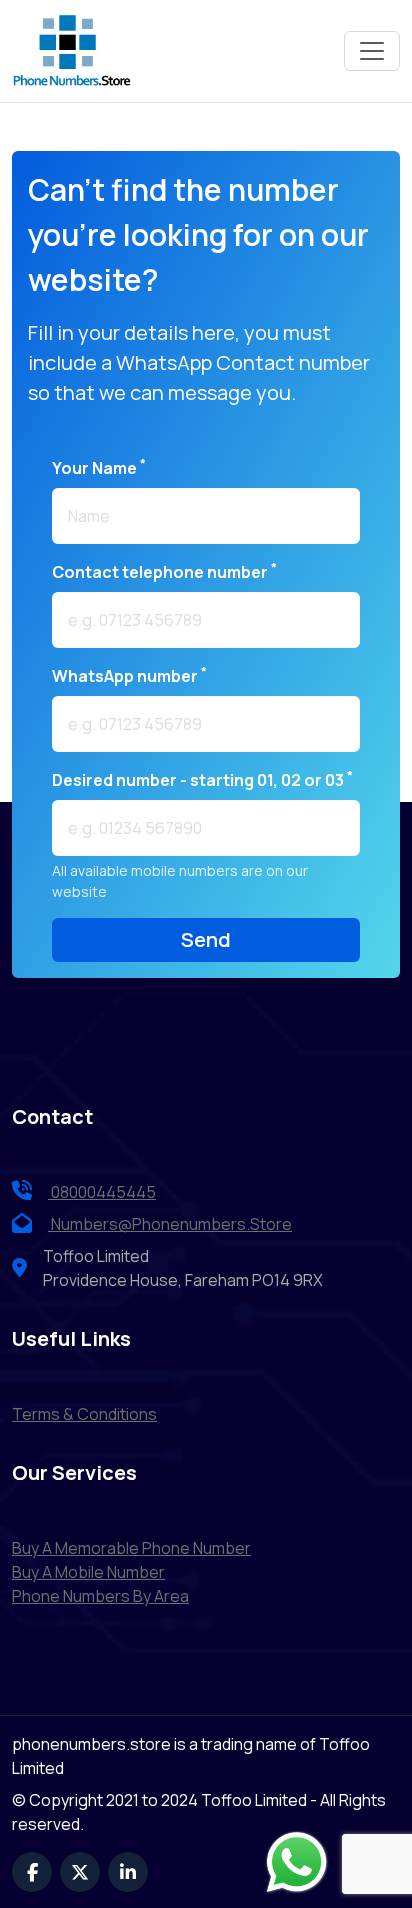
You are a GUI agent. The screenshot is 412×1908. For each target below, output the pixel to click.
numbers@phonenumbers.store (171, 1224)
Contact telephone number (164, 571)
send (206, 939)
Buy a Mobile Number (88, 1572)
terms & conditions (84, 1414)
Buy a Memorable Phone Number (131, 1548)
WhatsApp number (129, 675)
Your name (99, 467)
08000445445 (102, 1192)
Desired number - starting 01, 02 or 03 (202, 779)
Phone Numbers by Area (100, 1596)
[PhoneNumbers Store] (72, 51)
